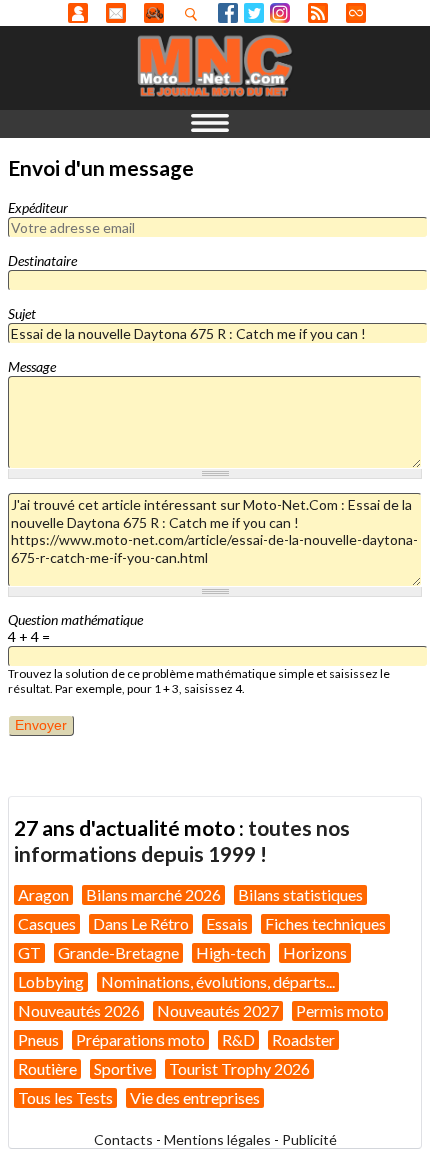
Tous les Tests (65, 1097)
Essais (227, 923)
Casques (47, 923)
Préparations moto (140, 1039)
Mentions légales (217, 1139)
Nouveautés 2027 (218, 1010)
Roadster (303, 1039)
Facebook (228, 13)
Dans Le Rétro (141, 923)
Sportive (123, 1068)
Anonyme (78, 13)
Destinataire (42, 260)
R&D (238, 1039)
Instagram (280, 13)
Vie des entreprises (195, 1097)
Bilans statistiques (300, 894)
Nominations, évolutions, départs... (218, 981)
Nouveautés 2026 (79, 1010)
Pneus (38, 1039)
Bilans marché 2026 (153, 894)
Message (32, 366)
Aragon (43, 894)
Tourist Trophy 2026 (239, 1068)
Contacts (123, 1139)
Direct (356, 13)
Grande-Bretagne (118, 952)
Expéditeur (38, 207)
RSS (318, 13)
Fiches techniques (325, 923)
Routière (47, 1068)
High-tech (231, 952)
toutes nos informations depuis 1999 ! (182, 840)
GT (29, 952)
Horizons (315, 952)
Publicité (309, 1139)
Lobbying (51, 981)
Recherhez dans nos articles (195, 14)
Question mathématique (75, 619)
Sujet (22, 313)
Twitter (254, 13)
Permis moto (340, 1010)
